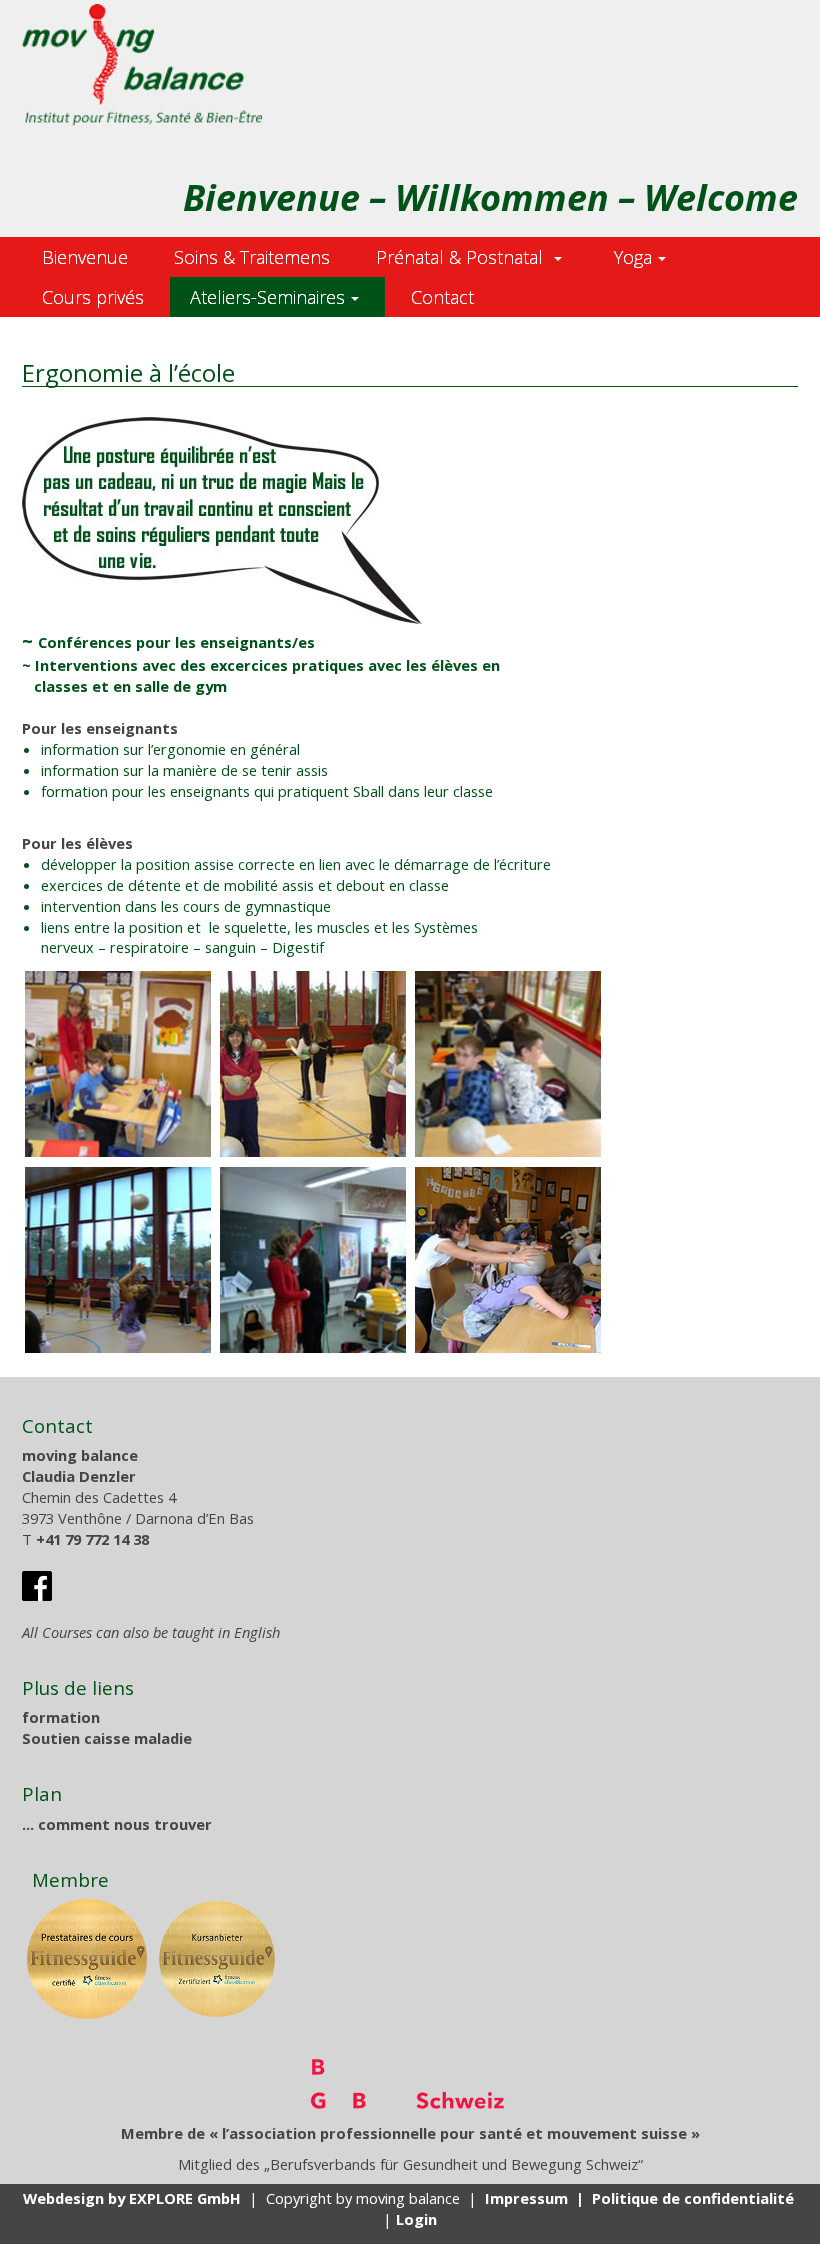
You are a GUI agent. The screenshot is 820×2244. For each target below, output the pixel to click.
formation (61, 1717)
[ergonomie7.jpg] (508, 1260)
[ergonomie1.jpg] (118, 1064)
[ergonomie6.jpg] (313, 1260)
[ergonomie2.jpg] (313, 1064)
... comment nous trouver (117, 1824)
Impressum (526, 2198)
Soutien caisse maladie (107, 1738)
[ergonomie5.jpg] (118, 1260)
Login (416, 2219)
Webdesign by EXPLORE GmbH (132, 2198)
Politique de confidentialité (693, 2198)
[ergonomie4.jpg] (508, 1064)
